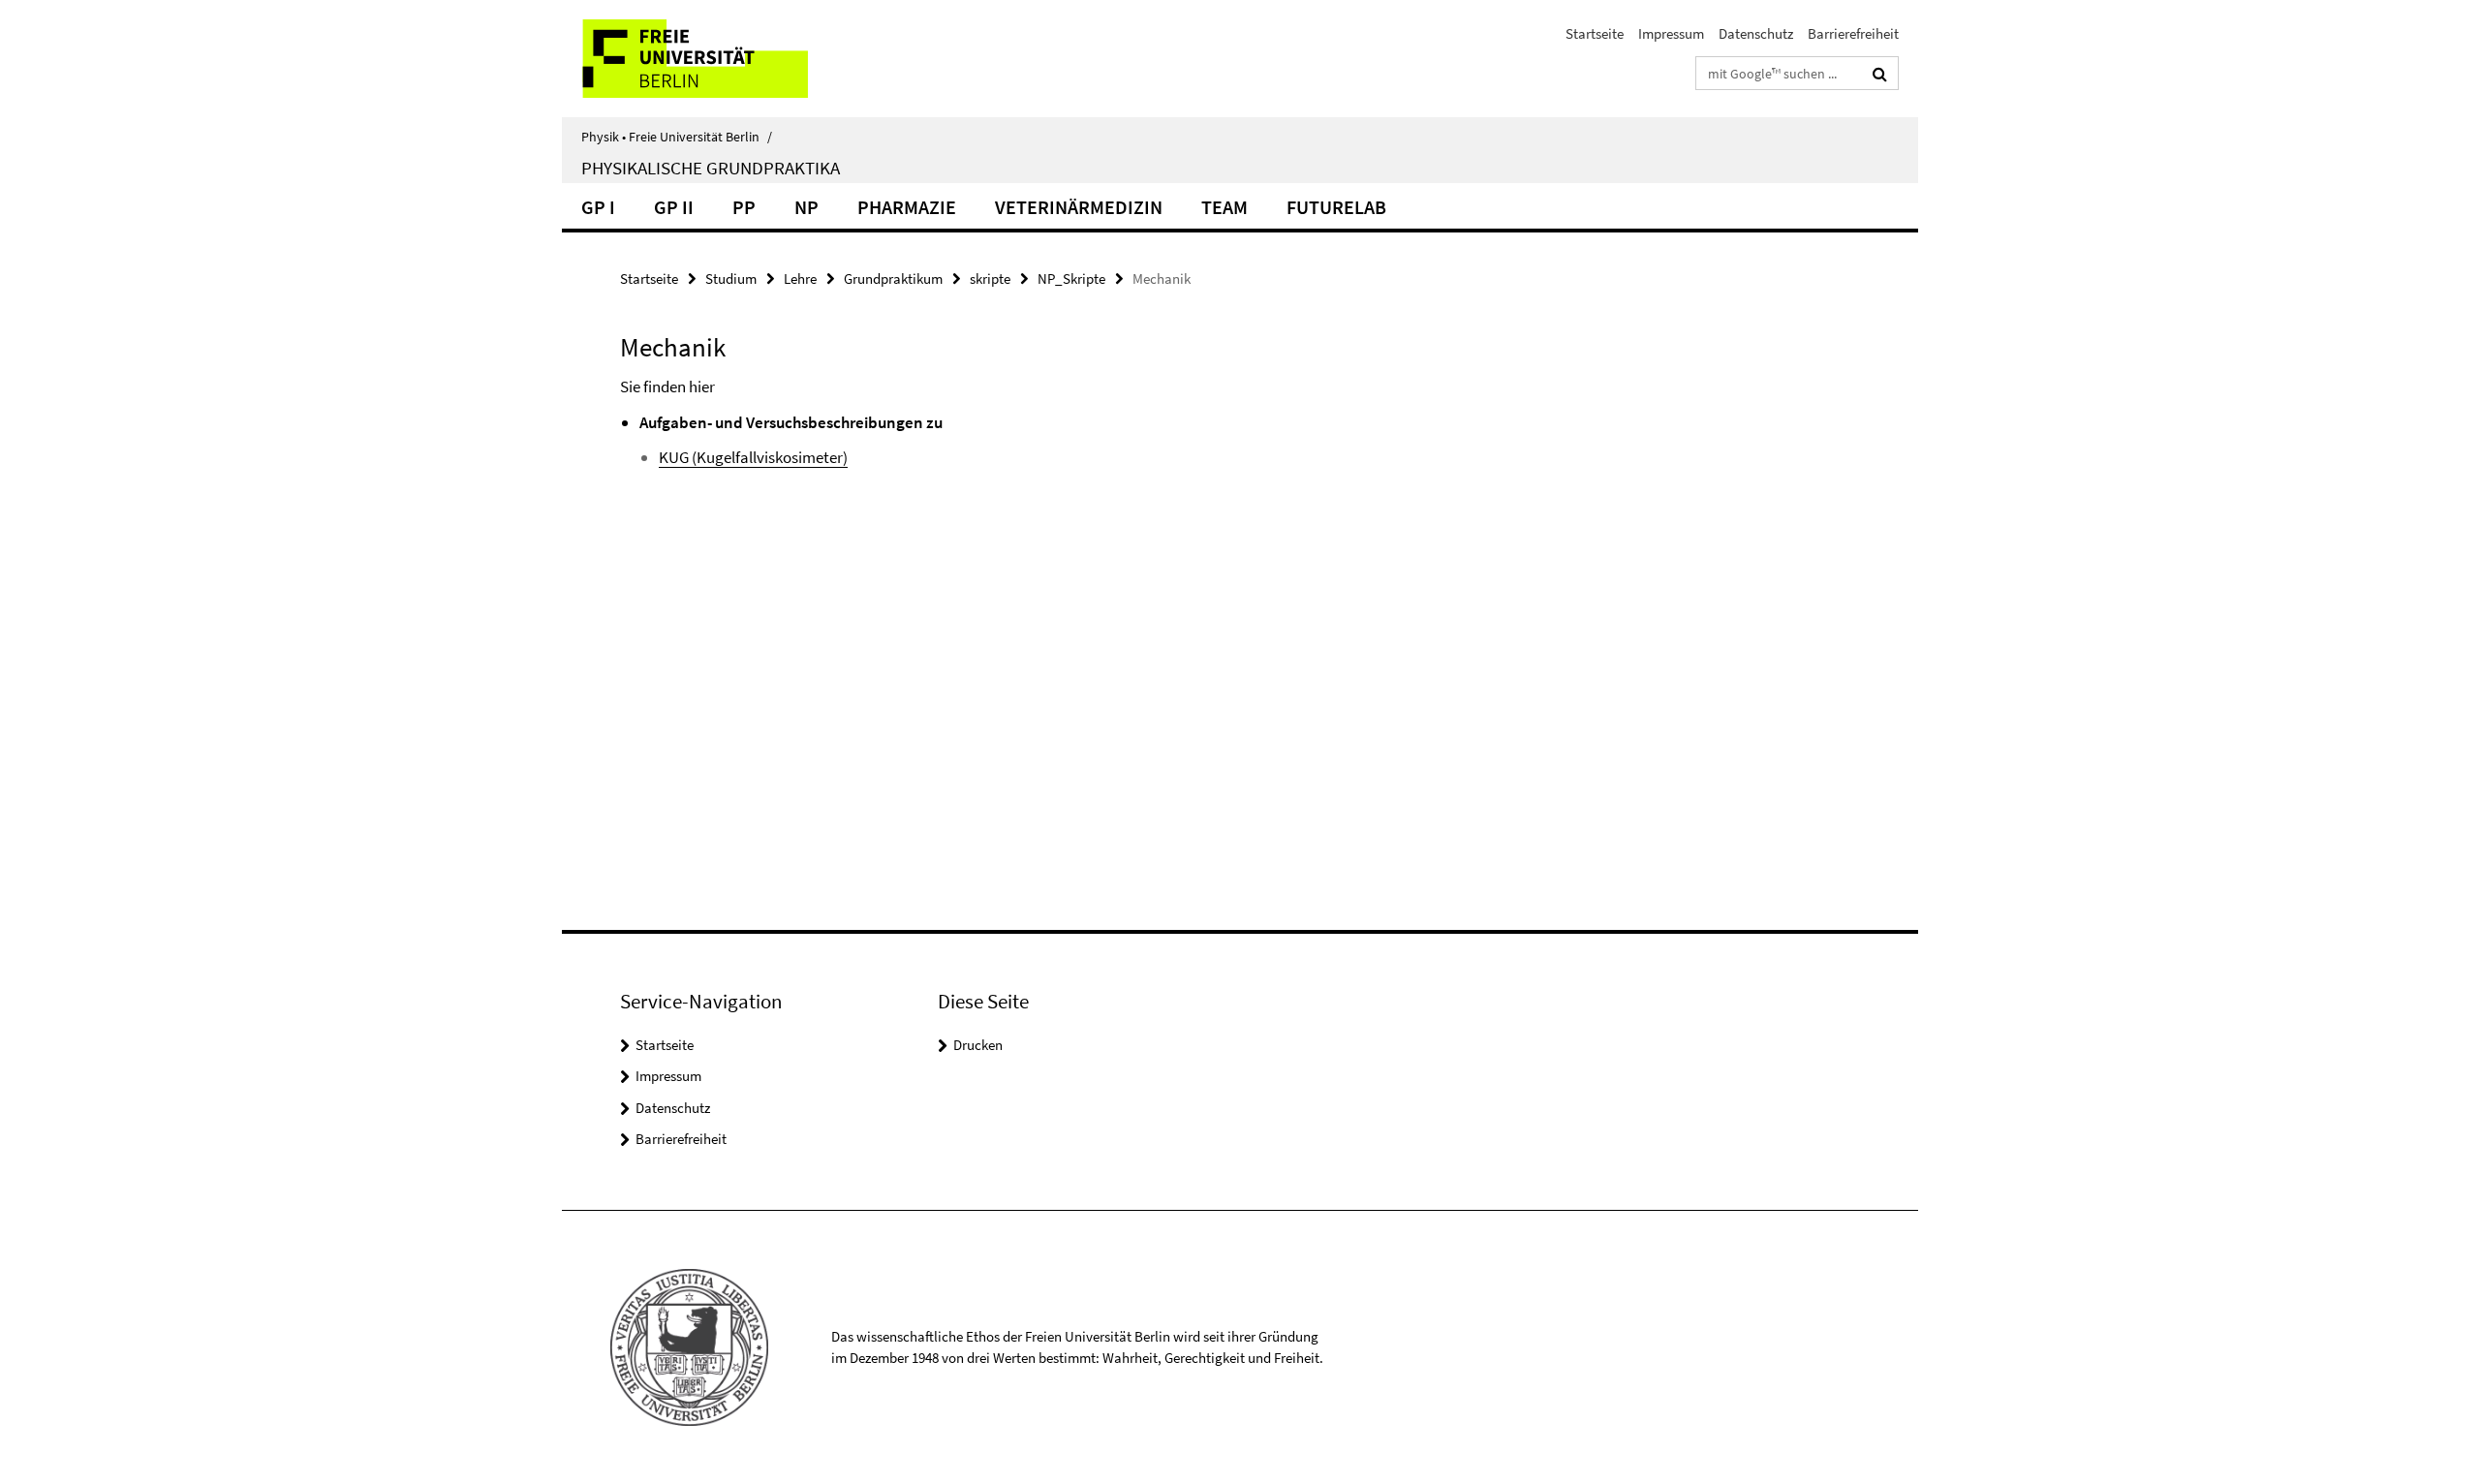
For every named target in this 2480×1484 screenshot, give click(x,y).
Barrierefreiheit (1853, 33)
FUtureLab (1336, 207)
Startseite (1595, 33)
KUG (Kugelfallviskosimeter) (753, 457)
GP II (674, 207)
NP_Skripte (1071, 278)
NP (806, 207)
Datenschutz (1756, 33)
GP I (598, 207)
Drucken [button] (978, 1045)
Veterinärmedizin (1079, 207)
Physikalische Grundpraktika (711, 168)
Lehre (800, 278)
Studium (731, 278)
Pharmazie (907, 207)
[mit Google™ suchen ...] (1880, 74)
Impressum (1671, 33)
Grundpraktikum (893, 278)
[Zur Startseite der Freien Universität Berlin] (724, 59)
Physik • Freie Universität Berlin (677, 137)
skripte (990, 278)
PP (744, 207)
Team (1224, 207)
